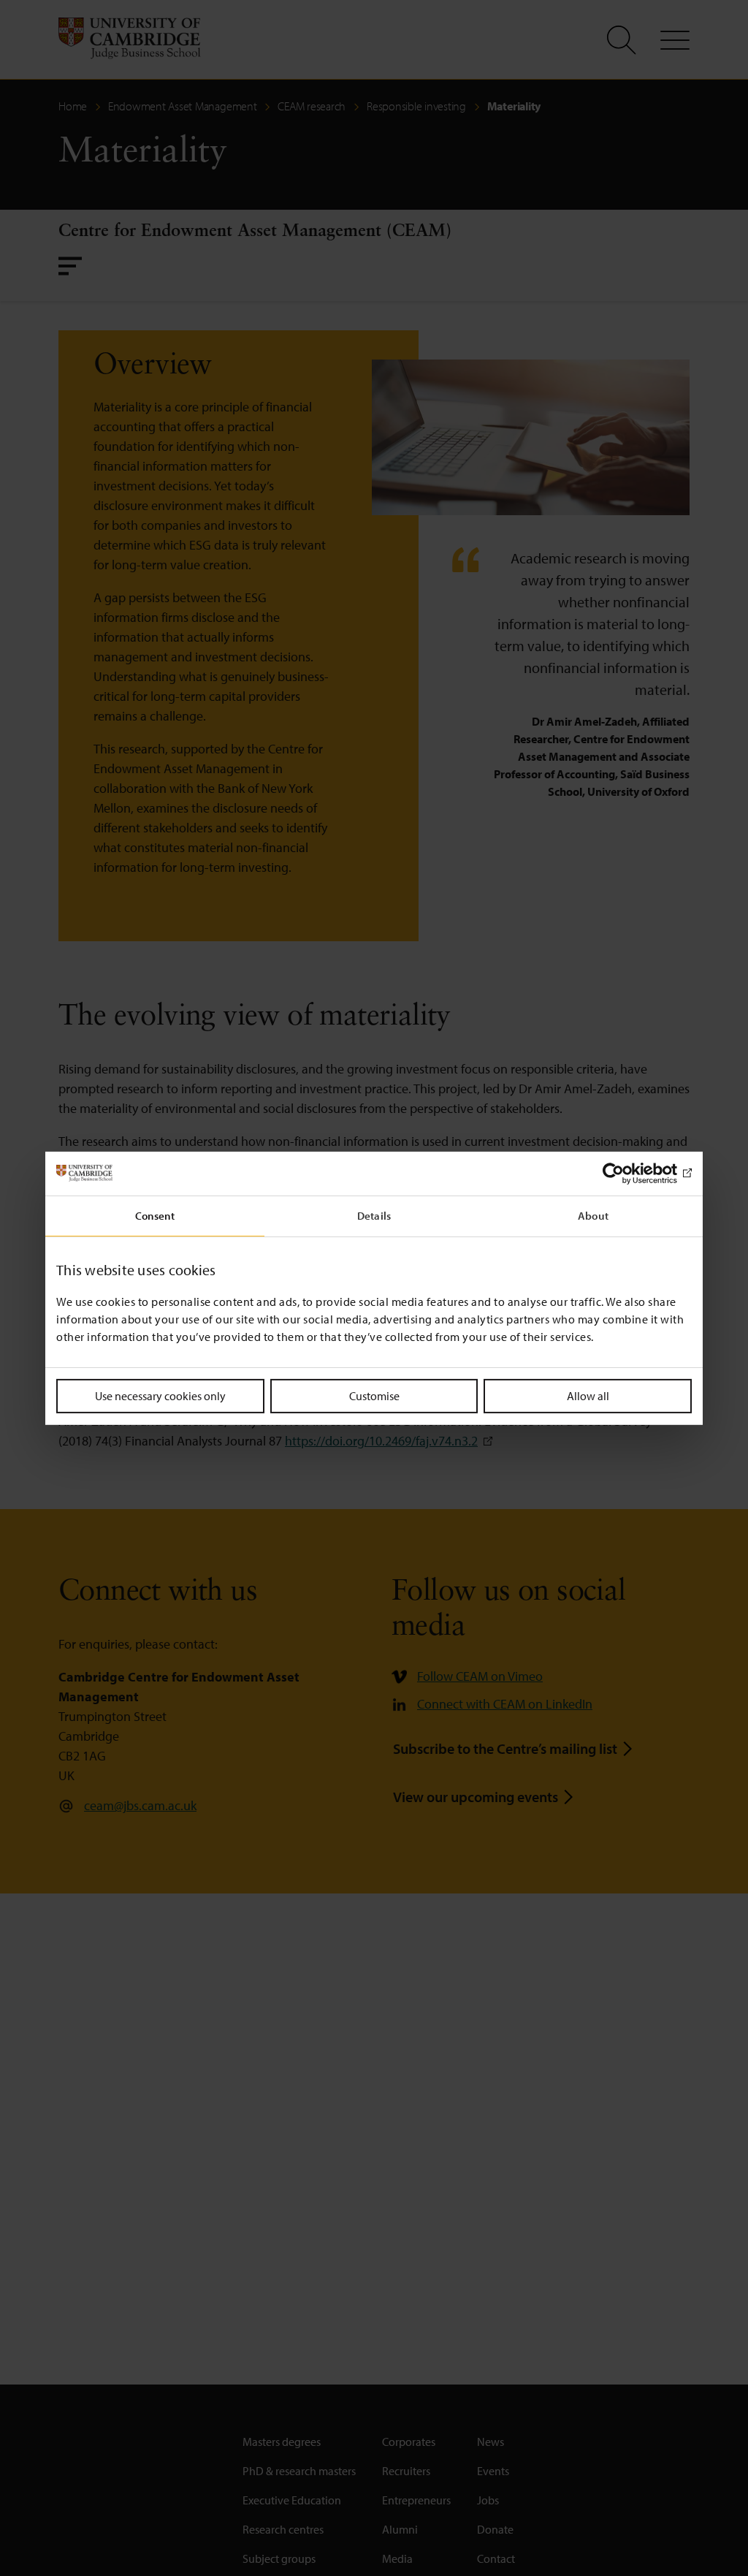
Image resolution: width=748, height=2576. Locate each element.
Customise (374, 1395)
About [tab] (593, 1215)
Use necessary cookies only (160, 1395)
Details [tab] (374, 1215)
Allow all (588, 1395)
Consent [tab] (155, 1215)
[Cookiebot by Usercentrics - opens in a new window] (628, 1173)
